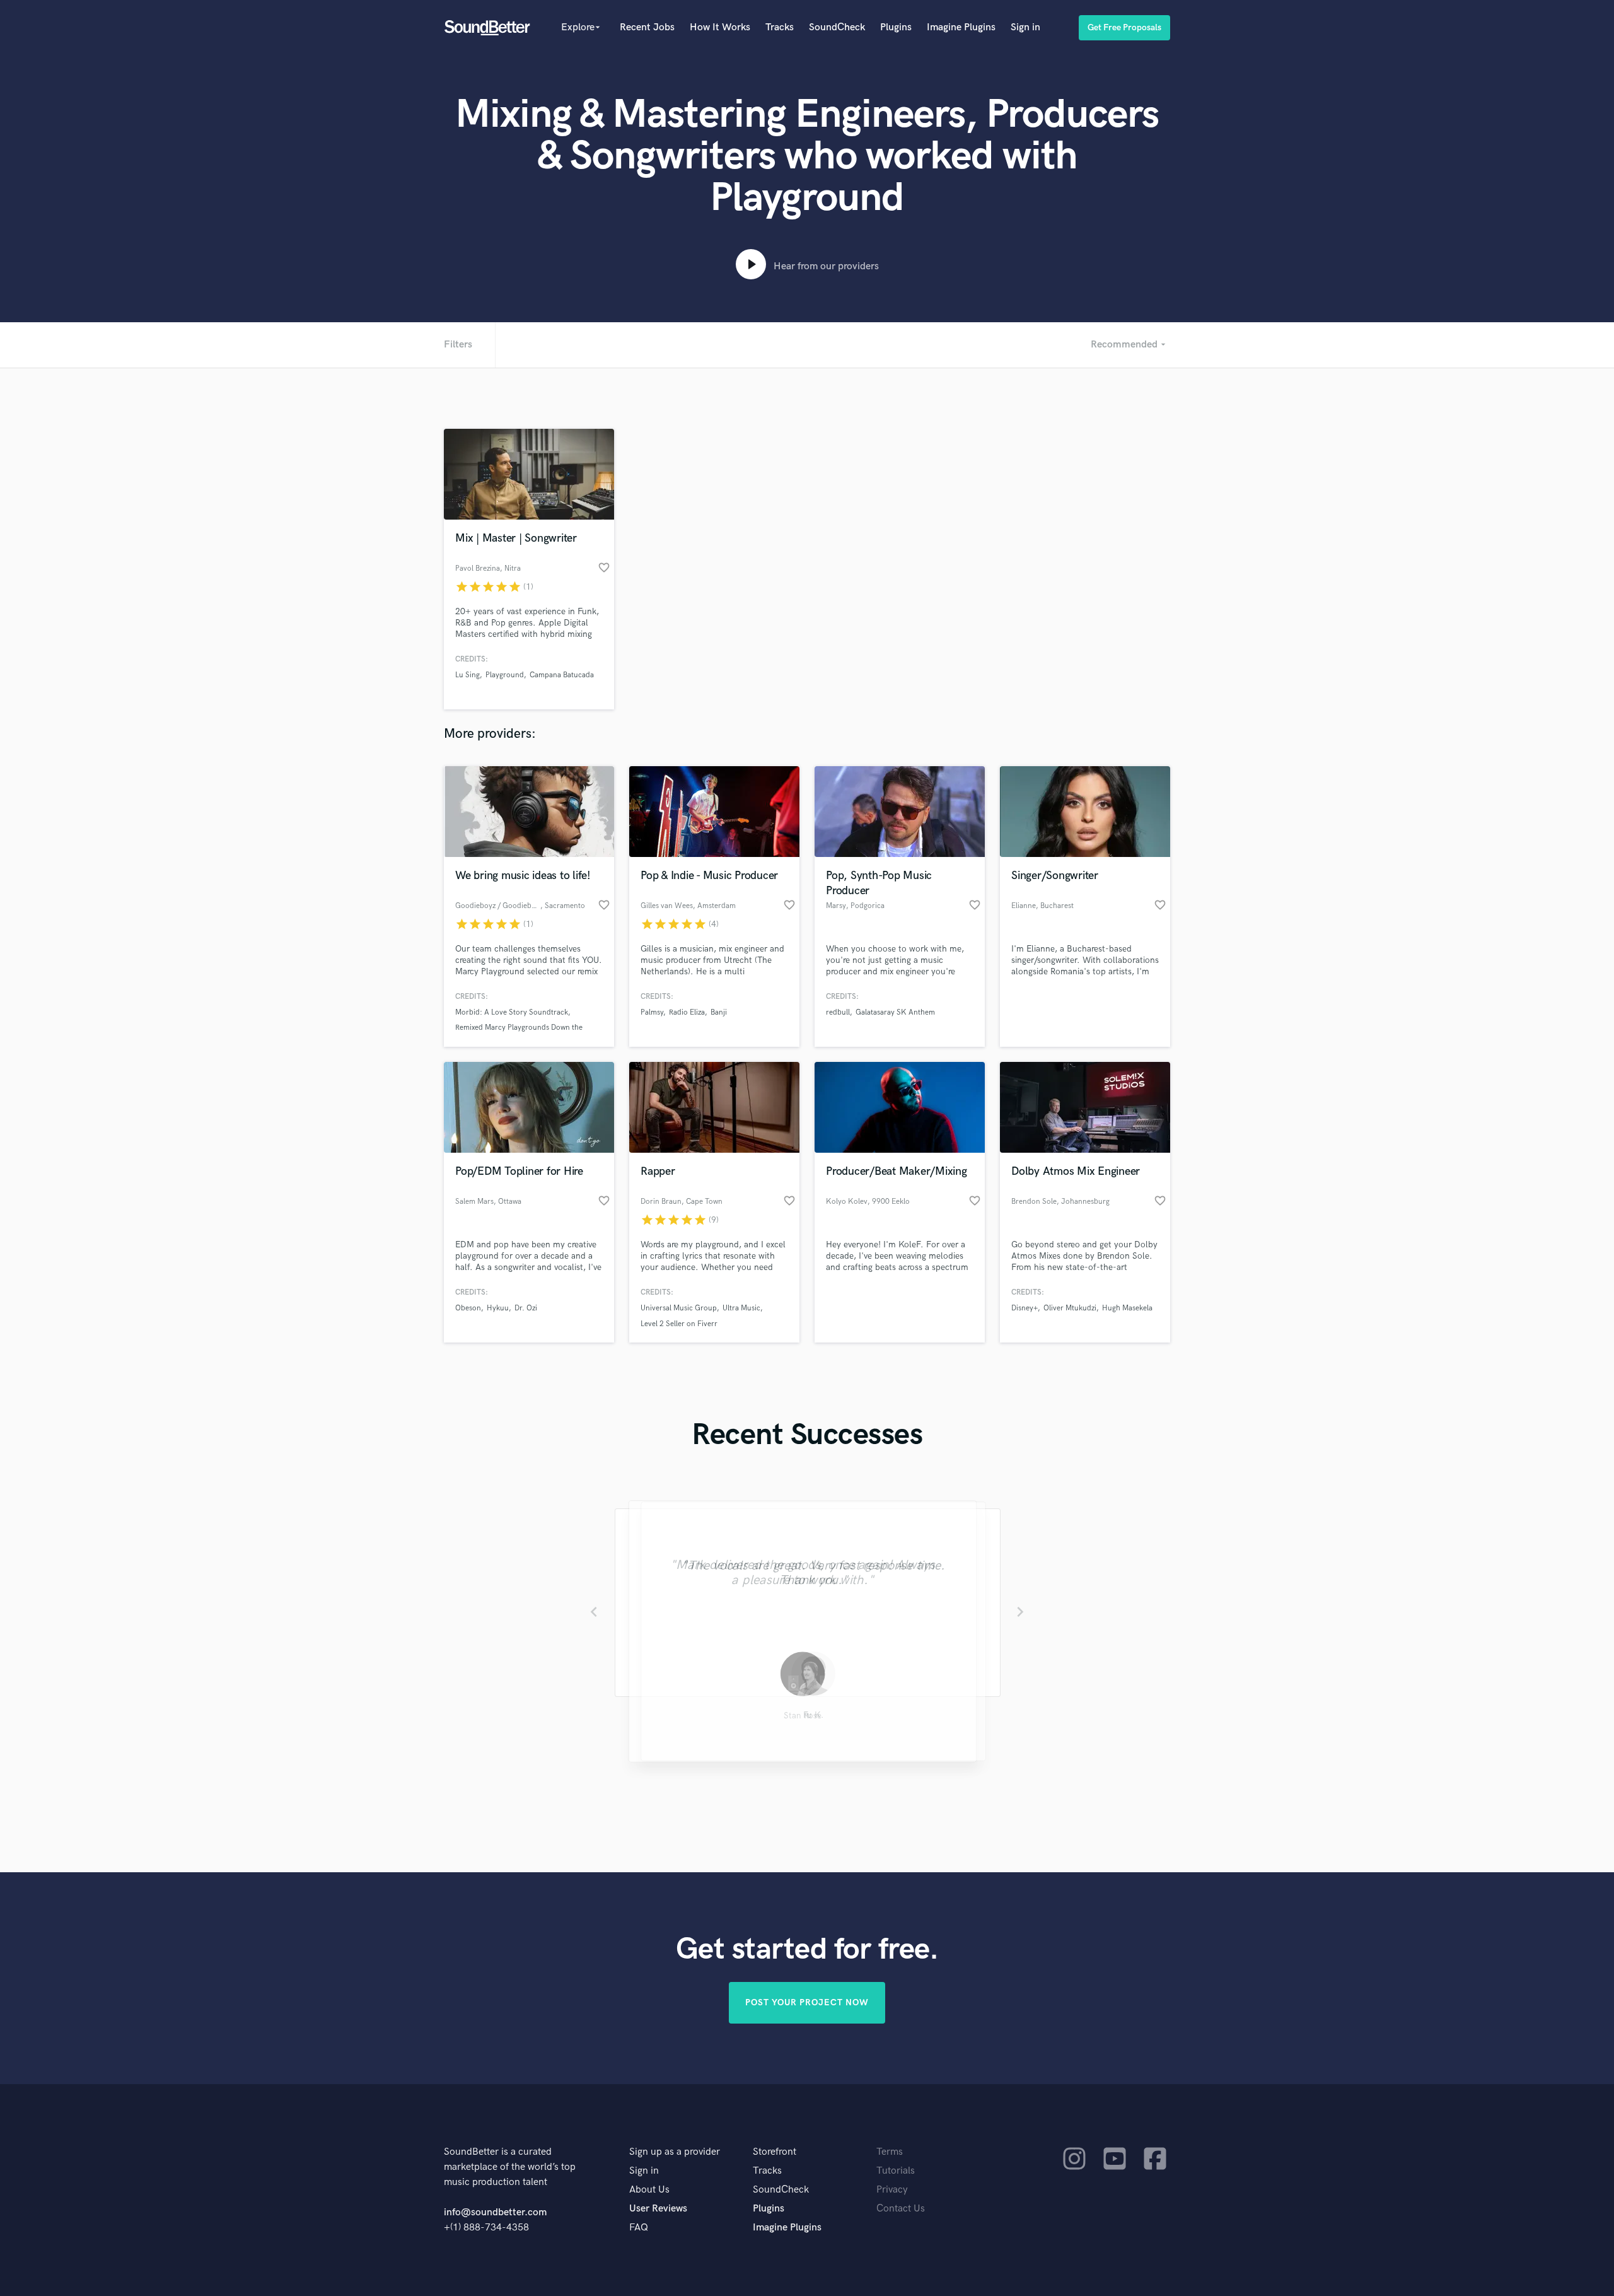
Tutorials (896, 2171)
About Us (649, 2190)
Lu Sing (467, 675)
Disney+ (1025, 1308)
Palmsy (652, 1012)
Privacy (892, 2190)
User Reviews (658, 2209)
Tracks (780, 27)
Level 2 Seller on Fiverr (679, 1324)
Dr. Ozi (526, 1308)
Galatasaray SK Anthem (895, 1012)
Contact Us (901, 2209)
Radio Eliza (687, 1012)
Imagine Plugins (961, 27)
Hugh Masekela (1127, 1308)
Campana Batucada (562, 675)
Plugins (896, 27)
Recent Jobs (647, 27)
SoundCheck (837, 27)
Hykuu (498, 1308)
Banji (719, 1012)
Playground (505, 675)
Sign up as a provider (675, 2152)
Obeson (468, 1308)
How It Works (720, 27)
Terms (890, 2152)
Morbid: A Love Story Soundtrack (512, 1012)
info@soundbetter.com (495, 2212)
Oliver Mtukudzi (1070, 1308)
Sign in (1025, 27)
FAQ (639, 2228)
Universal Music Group (679, 1308)
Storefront (775, 2152)
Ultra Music (741, 1308)
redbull (838, 1012)
